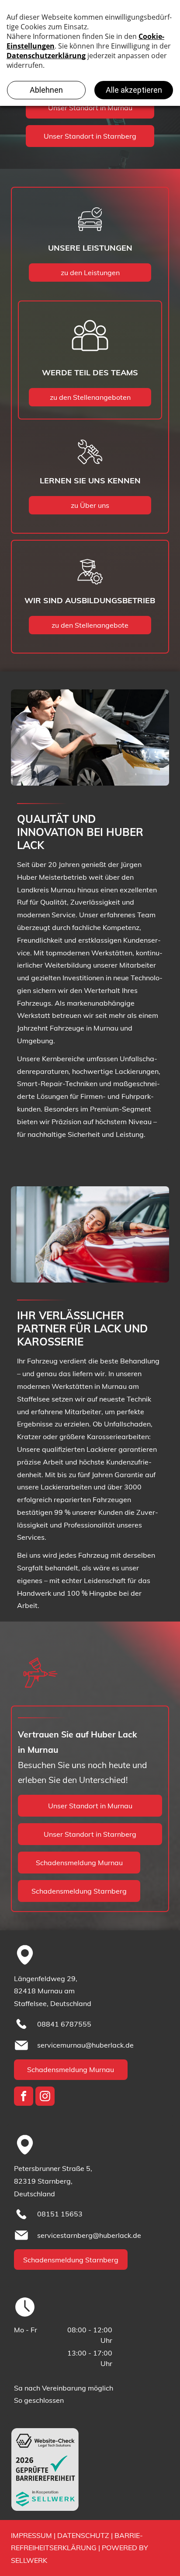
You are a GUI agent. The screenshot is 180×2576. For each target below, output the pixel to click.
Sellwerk (29, 2560)
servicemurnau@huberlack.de (85, 2045)
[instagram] (45, 2097)
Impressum (31, 2535)
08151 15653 (60, 2214)
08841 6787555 (64, 2024)
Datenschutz (83, 2535)
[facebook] (24, 2097)
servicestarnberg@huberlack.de (89, 2235)
